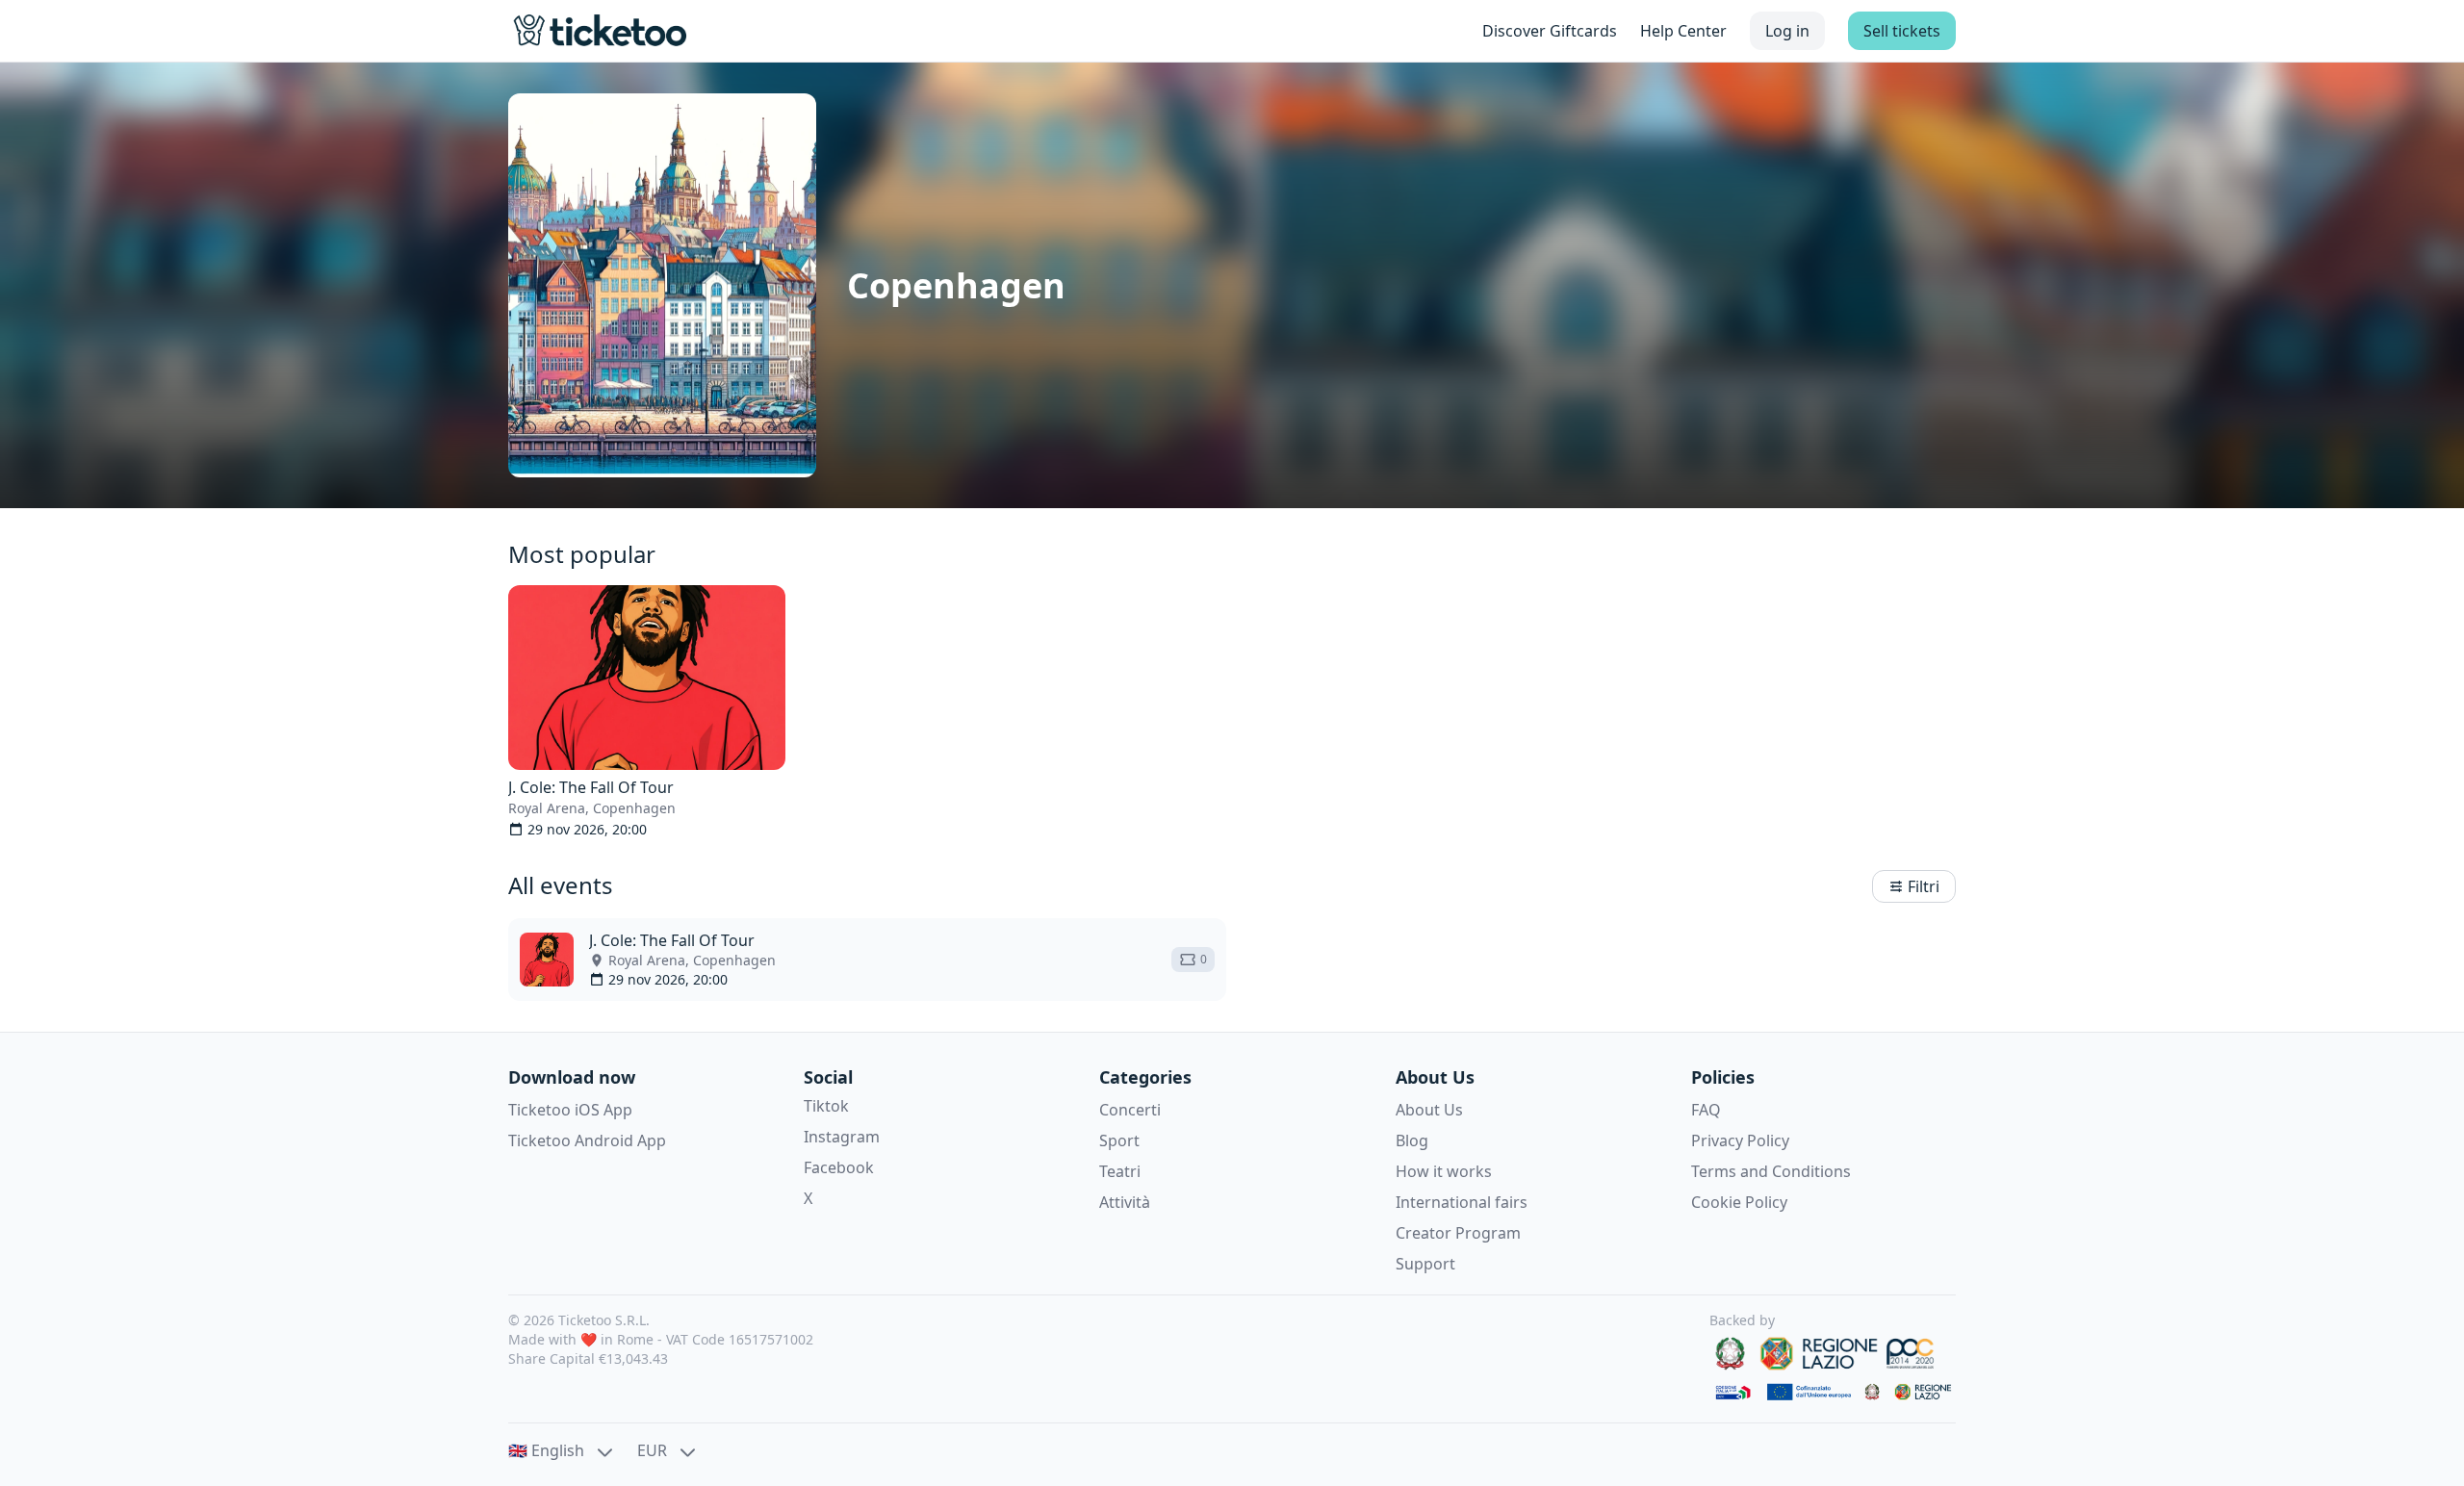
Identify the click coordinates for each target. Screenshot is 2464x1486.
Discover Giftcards (1550, 31)
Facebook (839, 1167)
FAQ (1706, 1110)
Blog (1412, 1140)
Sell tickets (1902, 31)
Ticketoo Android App (587, 1140)
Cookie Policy (1739, 1202)
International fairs (1462, 1202)
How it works (1444, 1171)
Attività (1125, 1202)
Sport (1119, 1140)
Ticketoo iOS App (570, 1110)
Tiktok (826, 1106)
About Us (1429, 1110)
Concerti (1130, 1110)
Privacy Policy (1740, 1140)
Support (1425, 1264)
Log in (1787, 31)
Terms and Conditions (1771, 1171)
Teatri (1120, 1171)
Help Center (1683, 31)
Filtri (1924, 886)
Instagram (842, 1137)
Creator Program (1458, 1233)
